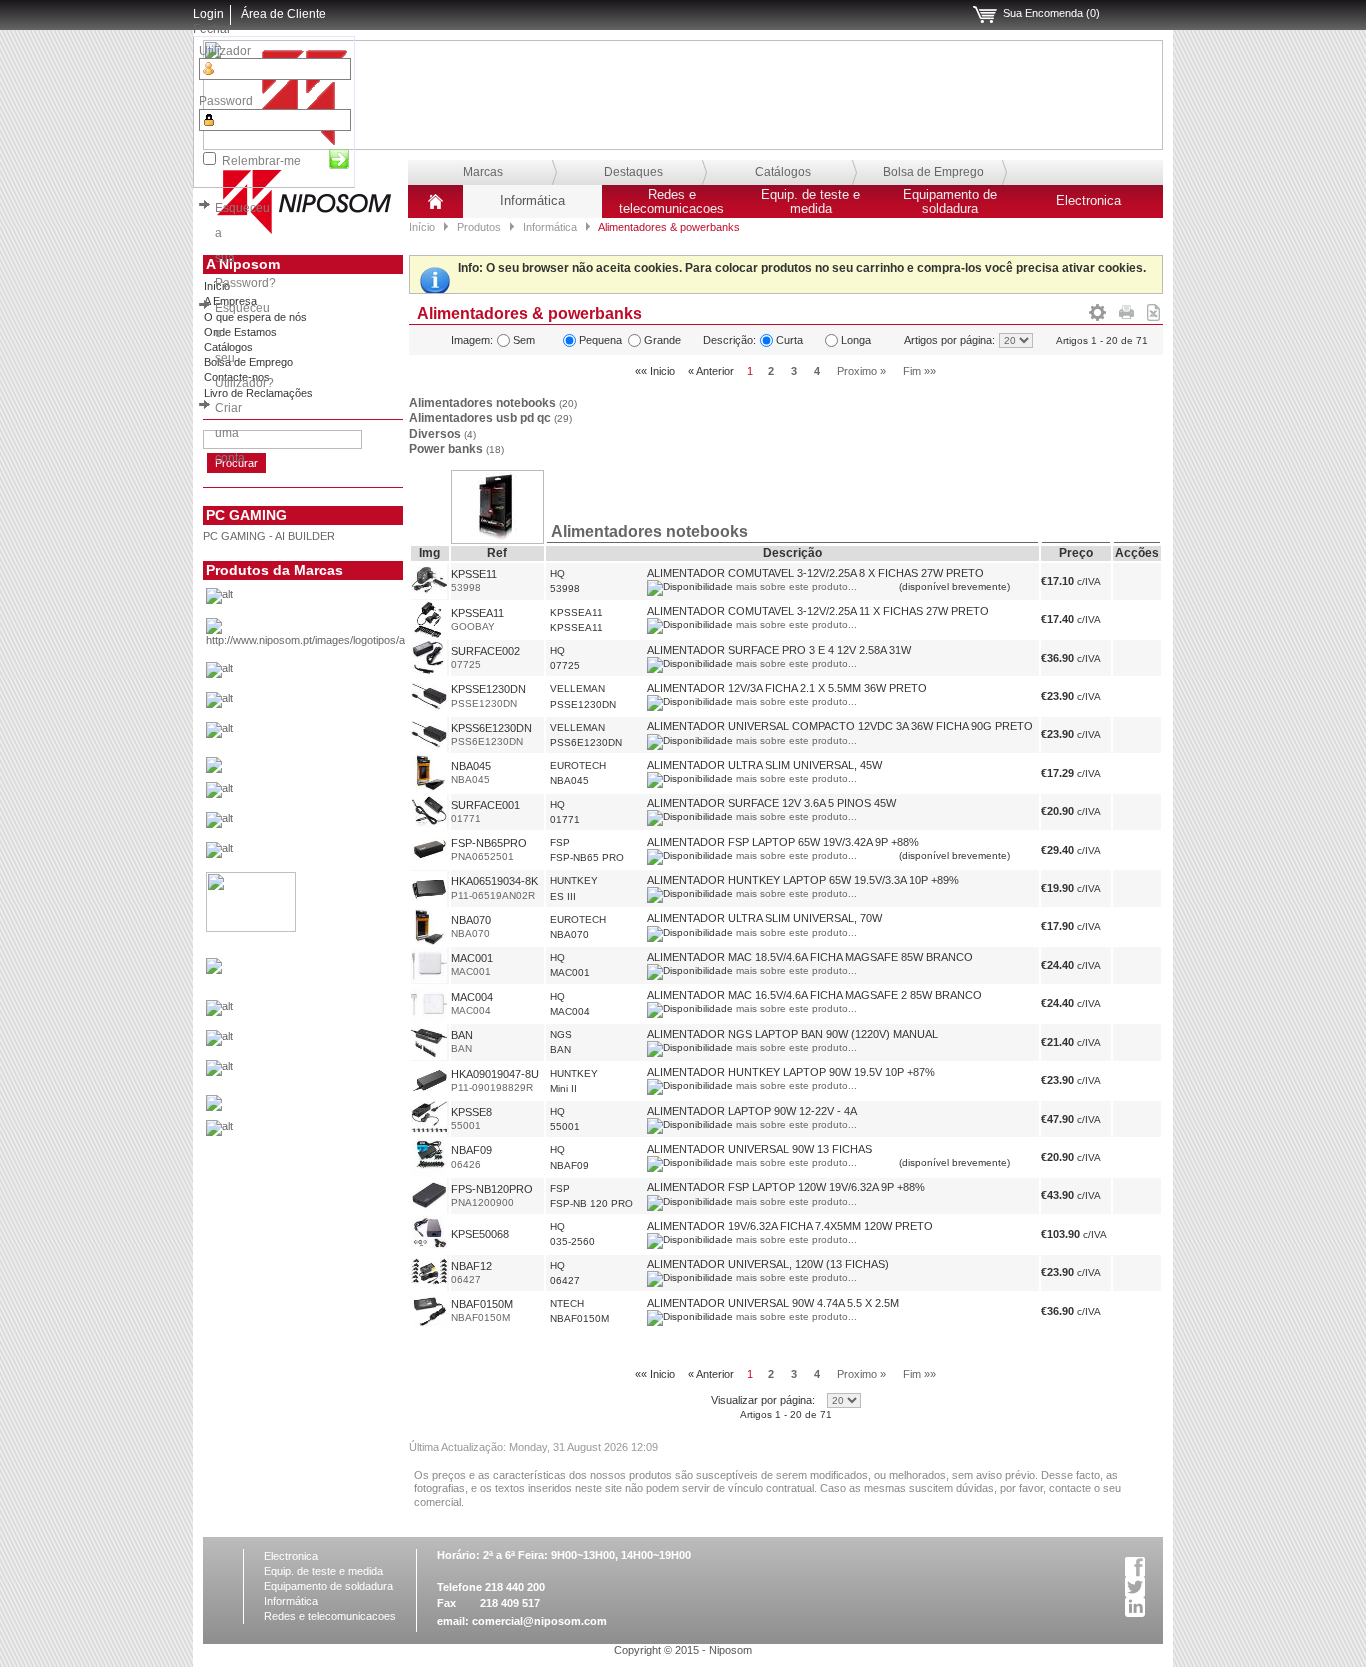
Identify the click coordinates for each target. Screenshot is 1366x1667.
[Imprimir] (1126, 309)
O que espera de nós (255, 317)
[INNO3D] (336, 855)
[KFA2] (251, 928)
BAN (462, 1035)
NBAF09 (471, 1150)
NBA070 (471, 920)
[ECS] (214, 769)
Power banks (456, 449)
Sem (524, 340)
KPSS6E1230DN (491, 728)
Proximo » (861, 371)
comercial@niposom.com (539, 1621)
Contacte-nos (237, 377)
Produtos (479, 227)
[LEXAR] (214, 970)
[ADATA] (336, 601)
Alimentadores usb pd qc (490, 418)
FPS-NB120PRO (492, 1189)
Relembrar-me (261, 161)
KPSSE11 (474, 574)
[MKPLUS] (336, 1043)
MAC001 (472, 958)
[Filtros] (1097, 309)
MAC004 (472, 997)
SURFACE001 (485, 805)
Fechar (212, 29)
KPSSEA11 (477, 613)
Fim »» (919, 371)
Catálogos (783, 172)
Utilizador (225, 51)
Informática (532, 201)
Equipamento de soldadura (950, 202)
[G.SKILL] (336, 795)
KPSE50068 (480, 1234)
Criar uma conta (230, 433)
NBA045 (471, 766)
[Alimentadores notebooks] (497, 538)
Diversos (442, 434)
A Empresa (230, 301)
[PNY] (214, 1107)
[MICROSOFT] (336, 1013)
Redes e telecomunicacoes (671, 202)
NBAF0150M (482, 1304)
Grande (662, 340)
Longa (856, 340)
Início (422, 227)
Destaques (633, 172)
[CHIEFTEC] (336, 735)
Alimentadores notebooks (493, 403)
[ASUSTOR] (336, 705)
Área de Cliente (283, 14)
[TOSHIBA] (336, 1133)
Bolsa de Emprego (933, 172)
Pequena (600, 340)
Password (226, 101)
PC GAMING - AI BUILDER (269, 536)
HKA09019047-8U (495, 1074)
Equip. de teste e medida (810, 202)
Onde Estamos (240, 332)
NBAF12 (471, 1266)
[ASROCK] (336, 675)
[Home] (435, 209)
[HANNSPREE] (336, 825)
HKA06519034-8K (494, 881)
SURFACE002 (485, 651)
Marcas (483, 172)
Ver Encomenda (985, 15)
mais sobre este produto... (796, 586)
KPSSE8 (471, 1112)
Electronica (1088, 201)
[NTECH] (336, 1073)
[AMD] (336, 637)
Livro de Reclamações (258, 393)
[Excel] (1153, 309)
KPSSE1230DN (488, 689)
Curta (789, 340)
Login (208, 14)
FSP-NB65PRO (489, 843)
